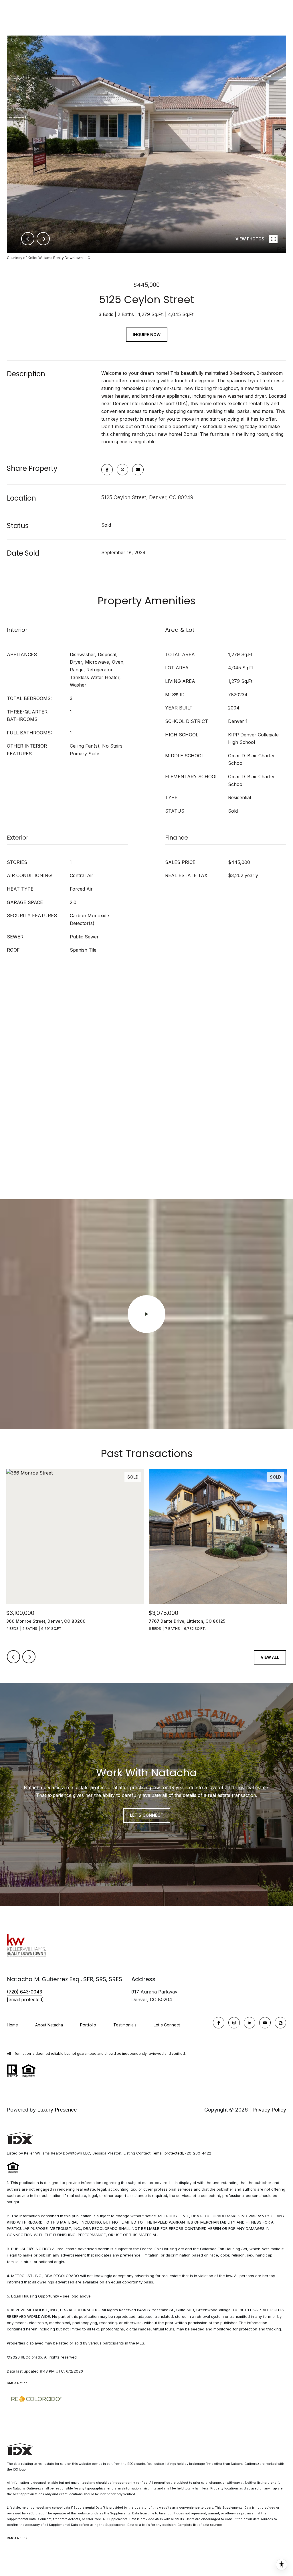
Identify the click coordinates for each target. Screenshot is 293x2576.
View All (270, 1657)
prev (28, 239)
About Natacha (49, 2025)
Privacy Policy (269, 2110)
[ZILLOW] (280, 2023)
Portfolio (88, 2025)
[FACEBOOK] (219, 2023)
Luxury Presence (57, 2110)
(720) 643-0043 (24, 1992)
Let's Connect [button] (147, 1815)
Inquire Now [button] (147, 335)
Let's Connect (167, 2025)
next (43, 239)
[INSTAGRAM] (234, 2023)
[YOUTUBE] (265, 2023)
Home (12, 2025)
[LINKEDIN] (250, 2023)
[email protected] (168, 2153)
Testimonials (125, 2025)
